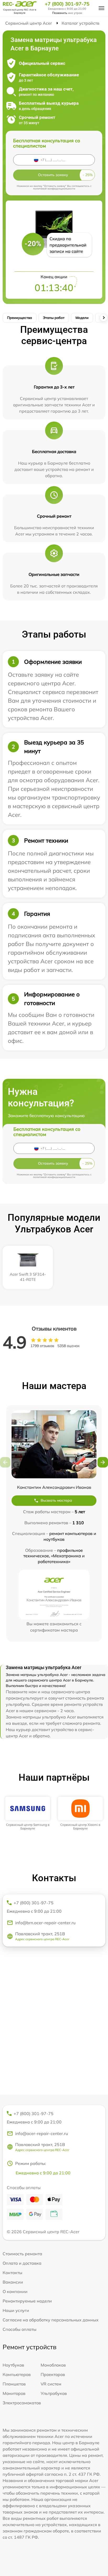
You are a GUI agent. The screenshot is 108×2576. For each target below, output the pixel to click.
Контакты (12, 2273)
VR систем (51, 2384)
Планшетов (14, 2384)
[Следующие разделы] (104, 318)
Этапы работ (54, 318)
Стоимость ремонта (22, 2254)
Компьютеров (17, 2374)
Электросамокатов (22, 2403)
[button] (103, 1462)
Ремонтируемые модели (27, 2301)
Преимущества (20, 318)
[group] (28, 1814)
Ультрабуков (54, 2393)
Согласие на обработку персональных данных (51, 2320)
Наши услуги (16, 2310)
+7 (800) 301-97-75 (67, 4)
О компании (15, 2291)
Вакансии (13, 2282)
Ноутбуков (13, 2365)
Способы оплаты (20, 2329)
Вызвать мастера (56, 1500)
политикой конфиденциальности (54, 189)
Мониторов (14, 2393)
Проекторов (53, 2374)
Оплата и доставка (22, 2263)
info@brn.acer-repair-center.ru (45, 1923)
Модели (82, 318)
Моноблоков (53, 2365)
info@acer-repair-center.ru (42, 2133)
